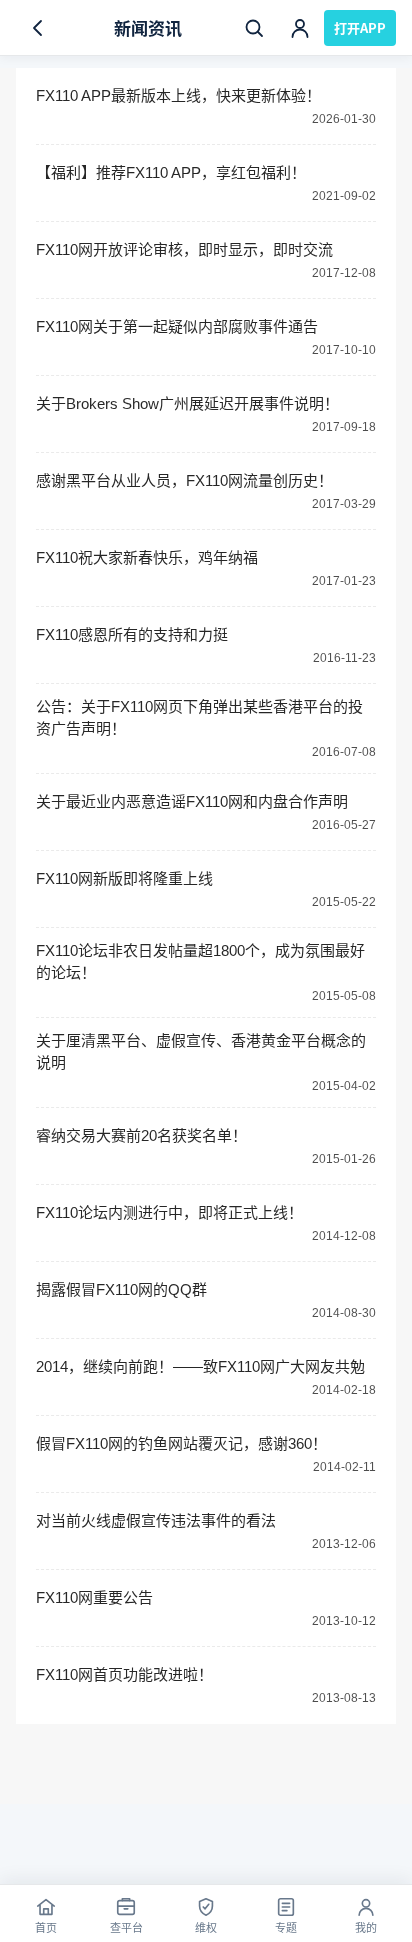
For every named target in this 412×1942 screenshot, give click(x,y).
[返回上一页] (38, 28)
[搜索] (254, 28)
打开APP (360, 27)
